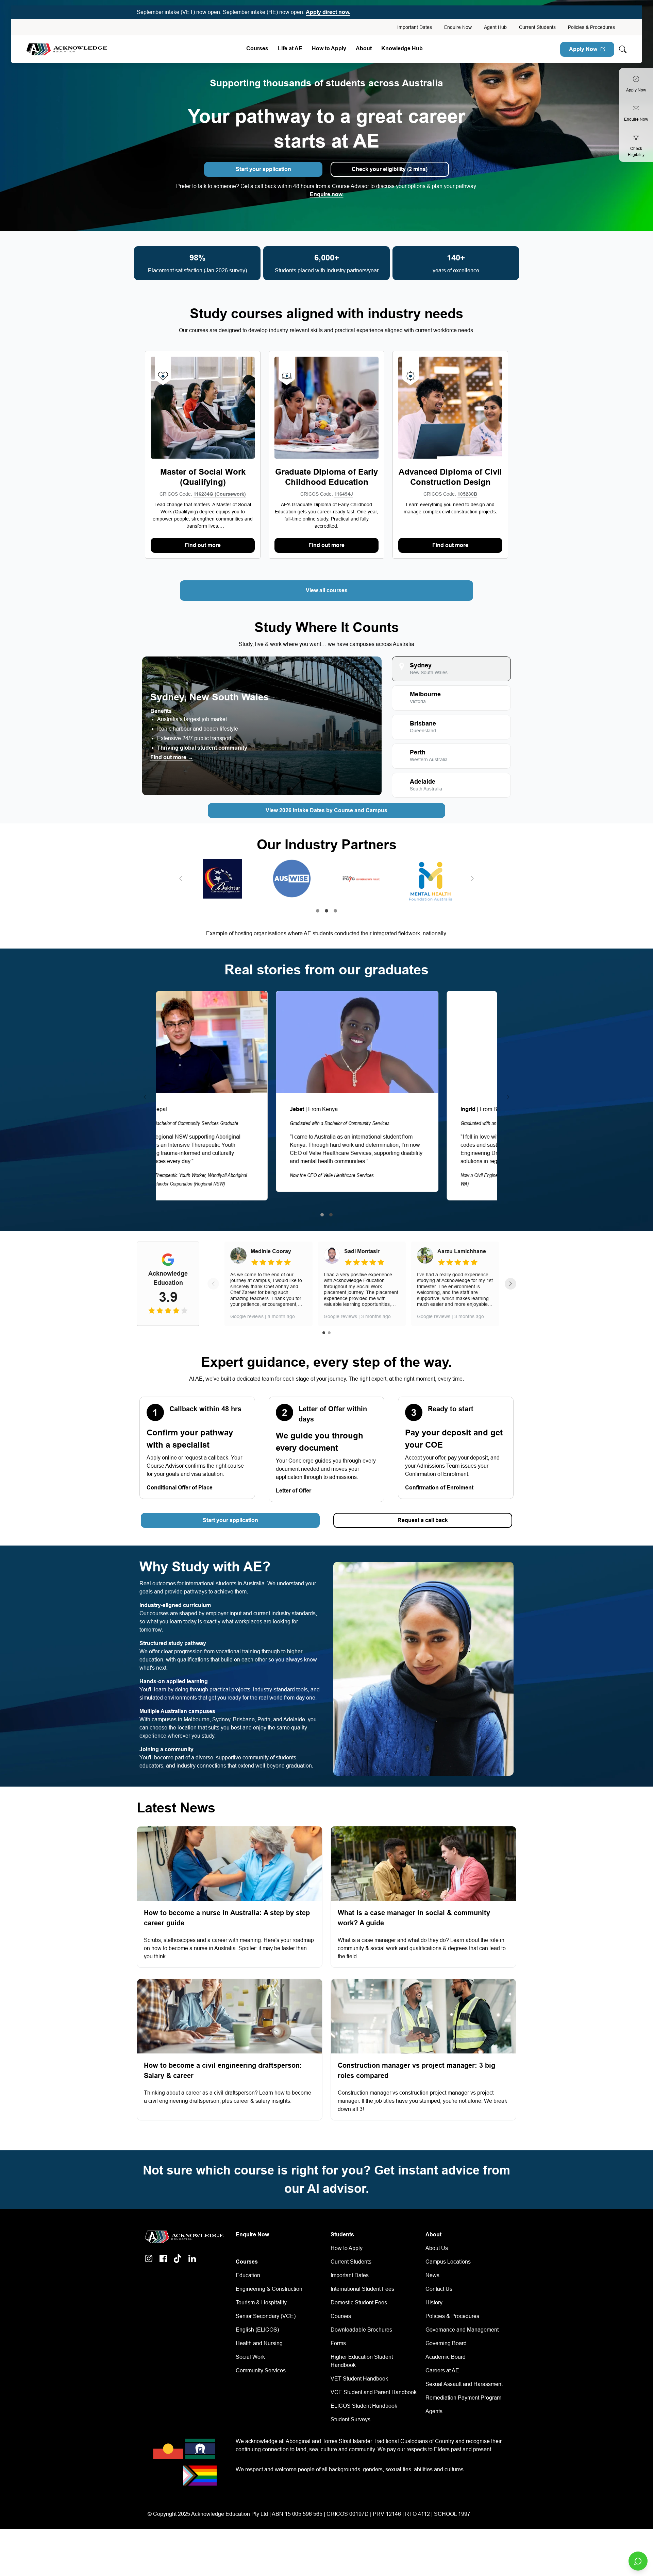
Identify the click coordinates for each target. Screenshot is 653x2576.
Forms (338, 2343)
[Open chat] (638, 2561)
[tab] (451, 669)
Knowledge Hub (402, 48)
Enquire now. (327, 194)
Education (248, 2275)
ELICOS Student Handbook (364, 2406)
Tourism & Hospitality (261, 2302)
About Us (437, 2248)
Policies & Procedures (591, 27)
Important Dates (415, 27)
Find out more (203, 545)
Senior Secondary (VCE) (266, 2316)
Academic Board (446, 2357)
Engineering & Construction (269, 2289)
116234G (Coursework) (220, 494)
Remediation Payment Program (463, 2398)
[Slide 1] (318, 911)
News (432, 2275)
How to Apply (347, 2248)
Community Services (261, 2370)
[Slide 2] (326, 911)
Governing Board (446, 2343)
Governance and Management (462, 2330)
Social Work (250, 2357)
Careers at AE (442, 2370)
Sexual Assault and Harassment (464, 2384)
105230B (467, 494)
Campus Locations (448, 2262)
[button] (181, 878)
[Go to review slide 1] (324, 1333)
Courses (257, 48)
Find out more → (172, 757)
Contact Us (439, 2289)
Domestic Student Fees (359, 2302)
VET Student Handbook (359, 2379)
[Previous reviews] (213, 1284)
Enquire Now (458, 27)
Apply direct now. (328, 12)
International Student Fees (362, 2289)
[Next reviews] (510, 1284)
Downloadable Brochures (361, 2330)
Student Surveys (350, 2419)
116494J (344, 494)
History (434, 2302)
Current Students (537, 27)
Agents (434, 2411)
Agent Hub (495, 27)
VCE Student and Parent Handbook (374, 2392)
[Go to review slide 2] (329, 1333)
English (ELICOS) (257, 2330)
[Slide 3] (335, 911)
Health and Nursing (259, 2343)
